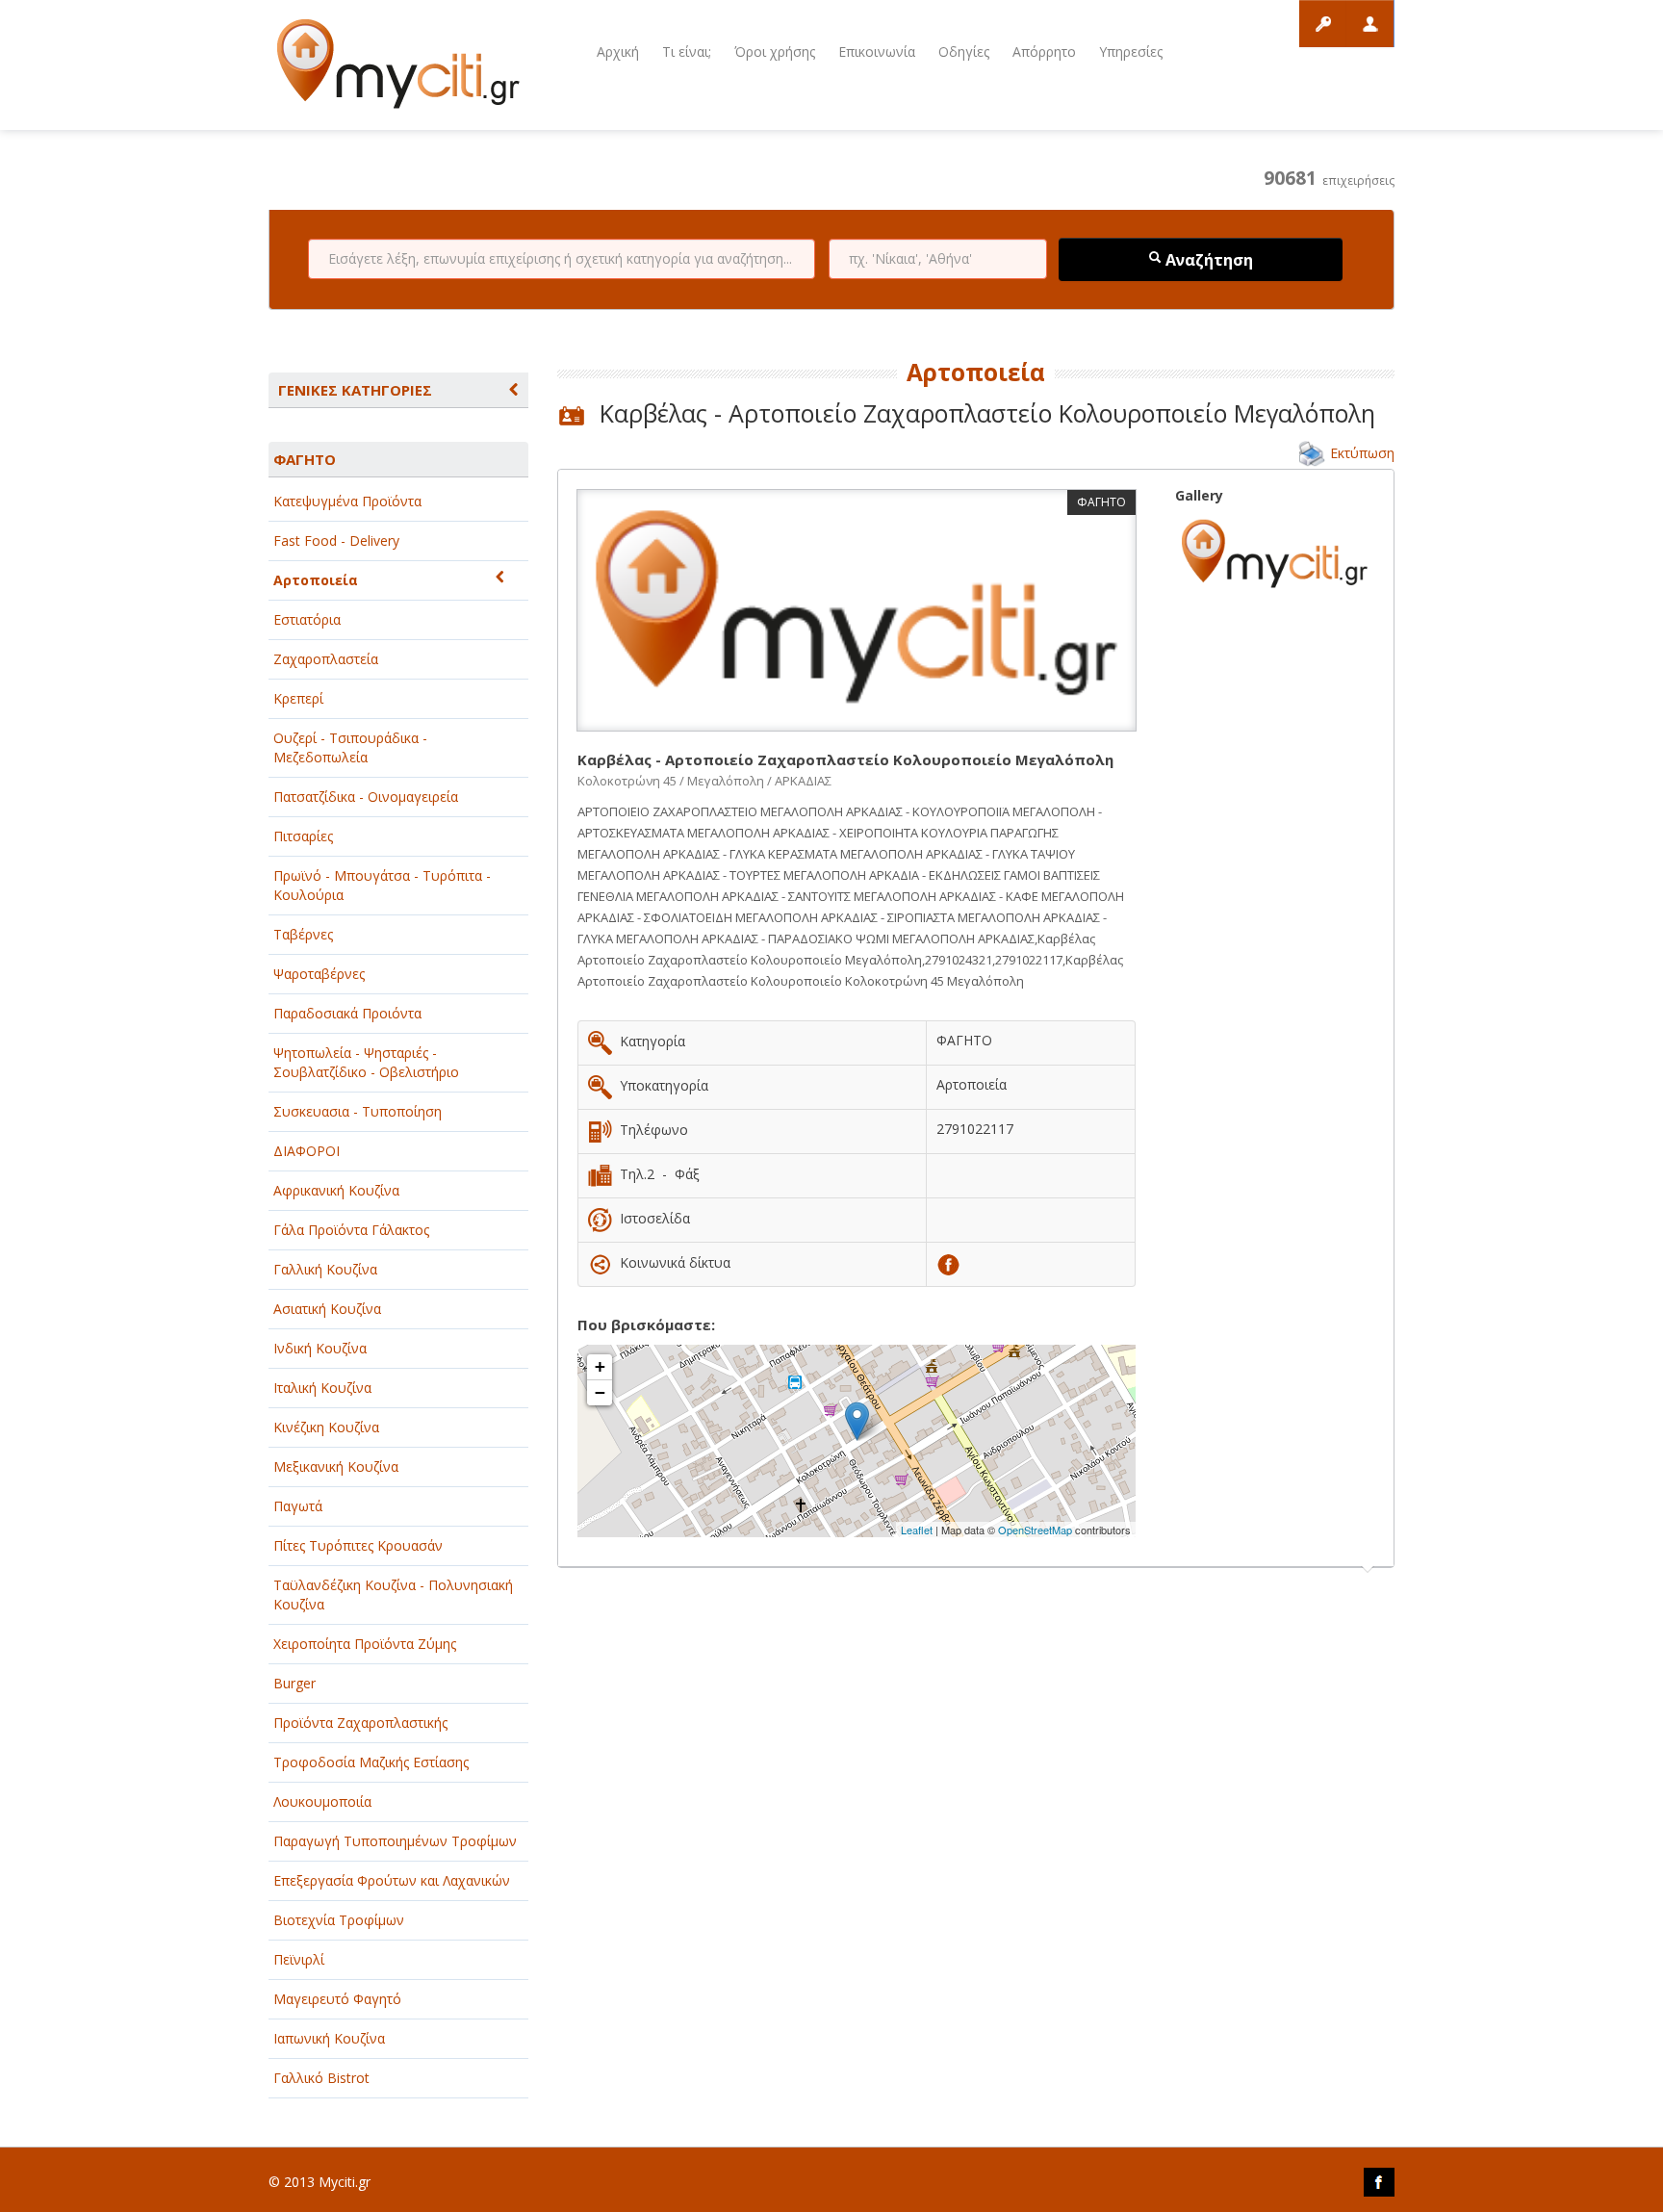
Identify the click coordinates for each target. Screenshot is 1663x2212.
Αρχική (618, 51)
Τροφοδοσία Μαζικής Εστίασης (371, 1762)
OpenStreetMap (1035, 1530)
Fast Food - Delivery (336, 540)
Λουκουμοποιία (322, 1801)
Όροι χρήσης (775, 51)
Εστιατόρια (307, 619)
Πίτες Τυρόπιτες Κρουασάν (358, 1545)
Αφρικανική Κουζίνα (336, 1190)
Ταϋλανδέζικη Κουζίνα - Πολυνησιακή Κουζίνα (393, 1595)
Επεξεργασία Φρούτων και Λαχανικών (392, 1880)
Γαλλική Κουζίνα (325, 1269)
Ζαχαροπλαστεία (326, 659)
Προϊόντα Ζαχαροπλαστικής (360, 1723)
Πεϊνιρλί (299, 1959)
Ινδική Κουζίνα (320, 1348)
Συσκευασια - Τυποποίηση (358, 1111)
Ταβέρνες (303, 934)
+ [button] (600, 1366)
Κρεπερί (298, 698)
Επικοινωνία (877, 51)
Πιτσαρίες (303, 836)
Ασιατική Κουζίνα (327, 1309)
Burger (294, 1683)
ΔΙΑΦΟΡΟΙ (307, 1151)
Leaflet (917, 1530)
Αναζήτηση (1207, 260)
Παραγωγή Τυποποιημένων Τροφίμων (395, 1841)
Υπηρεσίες (1131, 51)
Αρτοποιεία (316, 580)
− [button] (600, 1392)
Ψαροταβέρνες (319, 974)
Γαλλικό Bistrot (321, 2078)
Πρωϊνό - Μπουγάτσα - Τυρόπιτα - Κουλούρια (382, 885)
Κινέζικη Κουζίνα (326, 1427)
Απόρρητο (1044, 51)
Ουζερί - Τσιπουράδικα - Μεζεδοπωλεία (350, 747)
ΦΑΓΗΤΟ (305, 459)
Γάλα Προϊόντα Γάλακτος (351, 1230)
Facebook (1379, 2182)
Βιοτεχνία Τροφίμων (339, 1920)
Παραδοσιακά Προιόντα (347, 1013)
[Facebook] (948, 1262)
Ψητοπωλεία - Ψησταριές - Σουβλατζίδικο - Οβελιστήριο (366, 1062)
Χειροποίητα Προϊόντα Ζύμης (365, 1644)
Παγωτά (298, 1506)
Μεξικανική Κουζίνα (336, 1466)
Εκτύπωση (1362, 453)
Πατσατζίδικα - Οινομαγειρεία (366, 797)
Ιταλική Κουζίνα (322, 1388)
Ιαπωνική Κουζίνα (329, 2038)
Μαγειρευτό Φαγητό (337, 1999)
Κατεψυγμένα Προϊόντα (347, 501)
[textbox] (562, 259)
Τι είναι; (687, 51)
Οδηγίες (964, 51)
